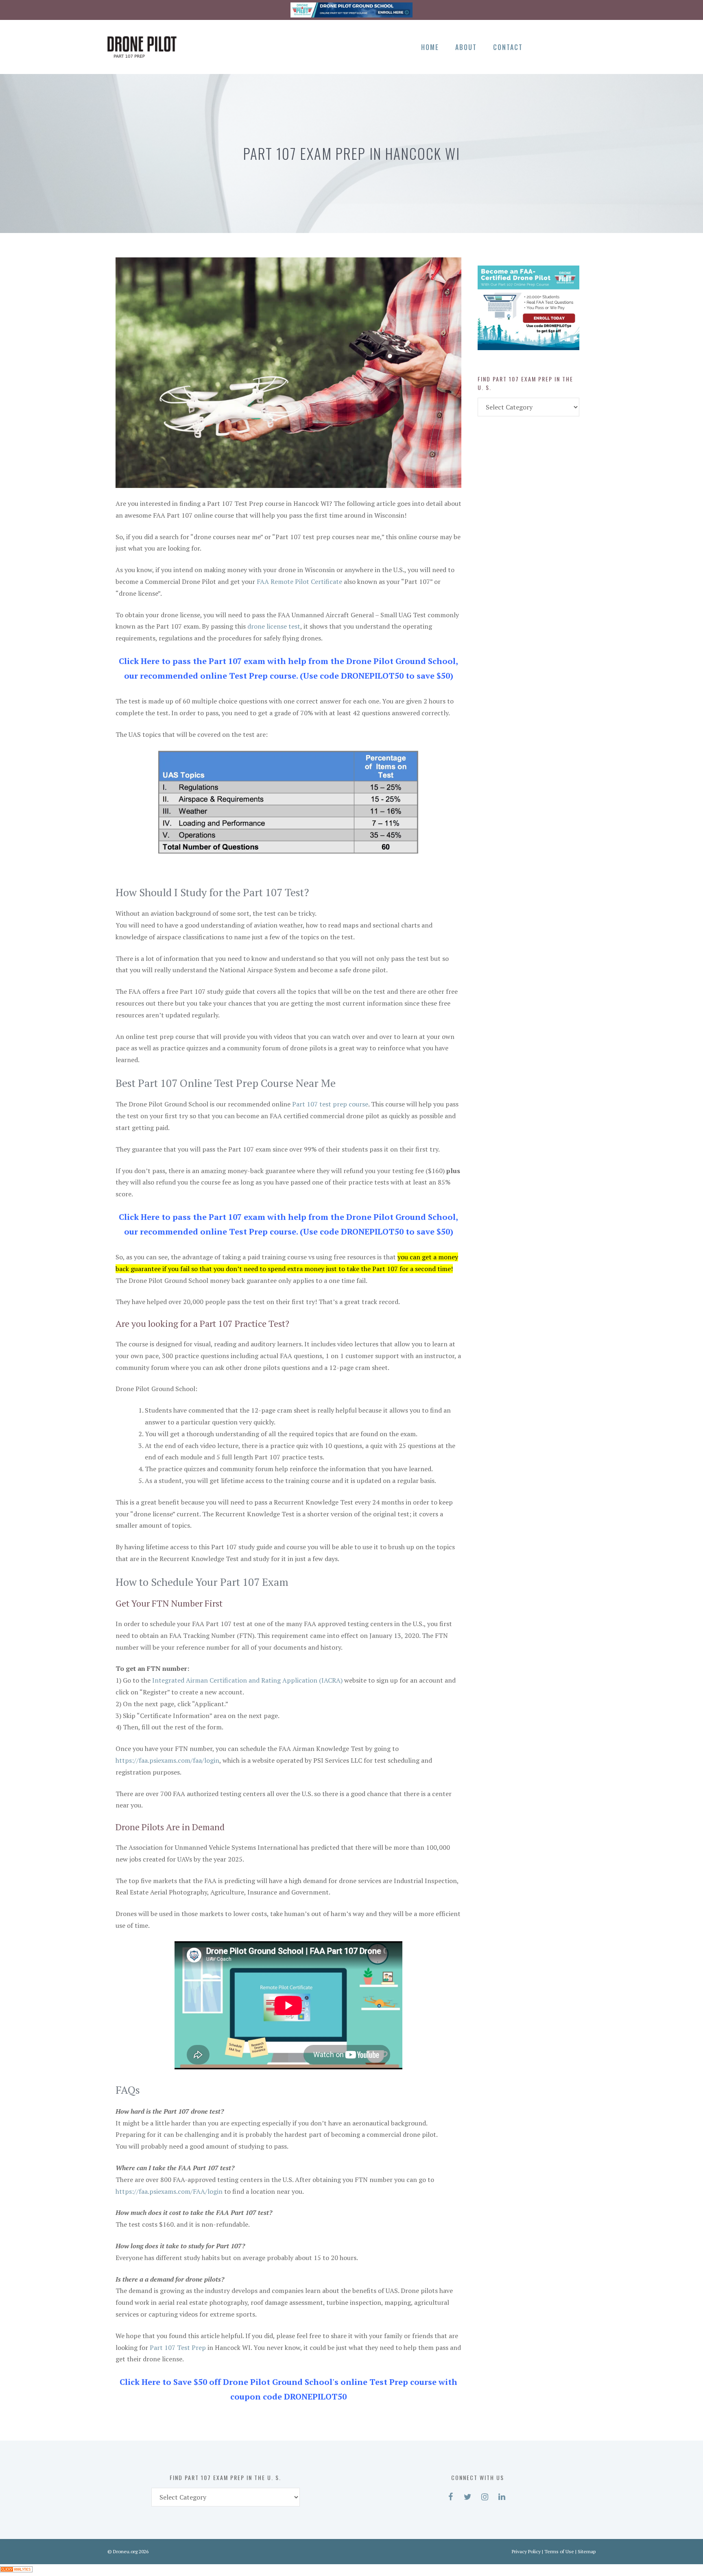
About (466, 47)
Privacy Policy (526, 2551)
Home (430, 47)
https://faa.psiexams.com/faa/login (167, 1760)
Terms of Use (559, 2551)
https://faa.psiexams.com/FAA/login (169, 2191)
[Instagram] (573, 46)
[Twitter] (559, 46)
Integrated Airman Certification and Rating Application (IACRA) (247, 1680)
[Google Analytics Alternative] (16, 2570)
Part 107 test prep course (330, 1104)
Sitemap (587, 2551)
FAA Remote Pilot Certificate (299, 581)
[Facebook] (545, 46)
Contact (508, 47)
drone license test (274, 626)
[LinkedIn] (587, 46)
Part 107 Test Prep (178, 2347)
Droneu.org (125, 2551)
